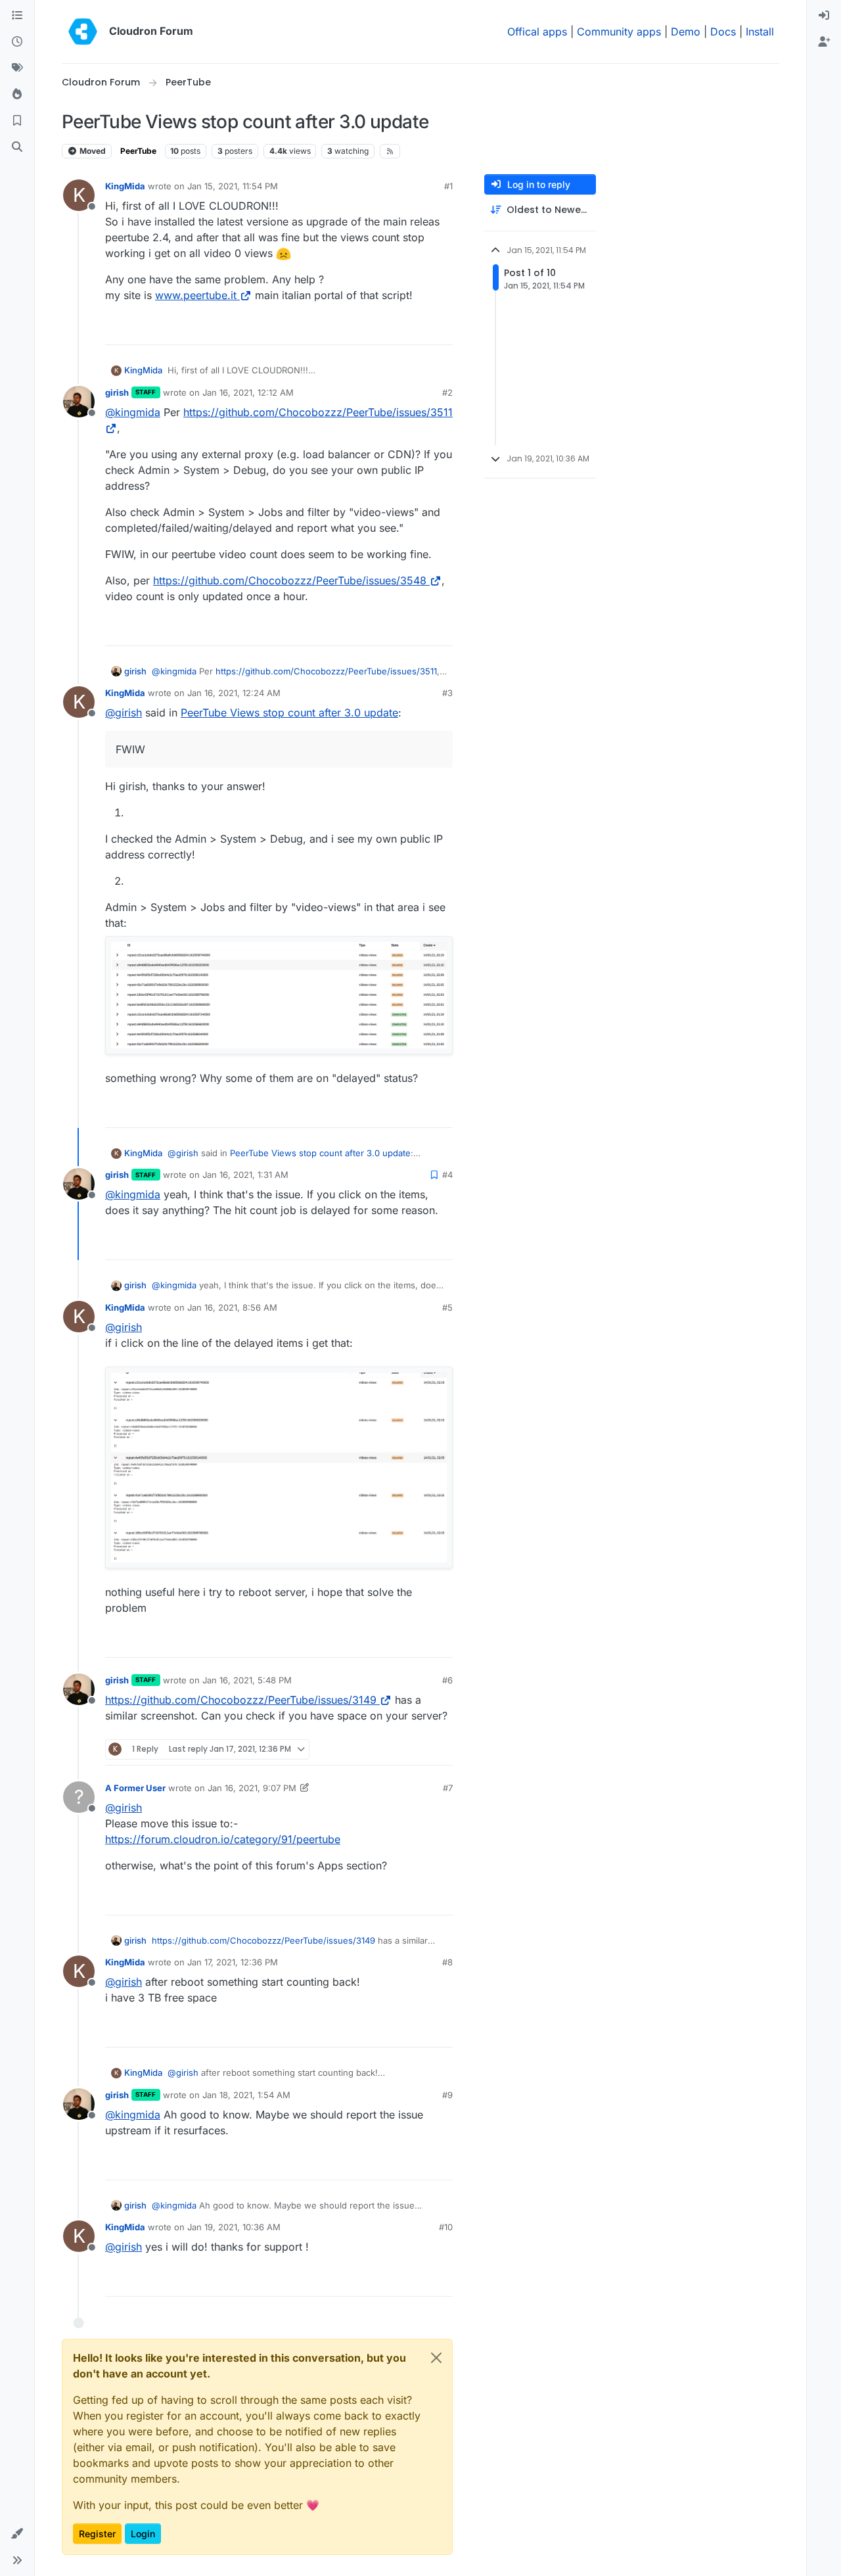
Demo (686, 32)
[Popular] (17, 95)
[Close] (436, 2358)
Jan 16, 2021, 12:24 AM (234, 693)
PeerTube (138, 151)
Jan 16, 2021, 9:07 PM (252, 1788)
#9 (447, 2095)
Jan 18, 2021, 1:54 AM (246, 2095)
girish (117, 392)
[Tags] (17, 68)
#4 (447, 1175)
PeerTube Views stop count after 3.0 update (289, 713)
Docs (723, 32)
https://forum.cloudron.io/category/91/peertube (223, 1839)
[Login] (824, 16)
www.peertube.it (196, 295)
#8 (447, 1962)
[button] (17, 2534)
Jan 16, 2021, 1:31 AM (245, 1175)
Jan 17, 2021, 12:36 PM (233, 1962)
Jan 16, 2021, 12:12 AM (248, 392)
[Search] (17, 147)
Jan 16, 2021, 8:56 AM (232, 1307)
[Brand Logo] (83, 32)
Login (143, 2534)
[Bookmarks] (17, 121)
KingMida (125, 186)
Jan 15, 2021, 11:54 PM (233, 186)
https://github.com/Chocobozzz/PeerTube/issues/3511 (326, 671)
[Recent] (17, 42)
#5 (447, 1307)
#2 (447, 392)
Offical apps (537, 32)
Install (760, 32)
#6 (447, 1680)
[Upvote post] (421, 329)
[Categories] (17, 16)
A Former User (135, 1788)
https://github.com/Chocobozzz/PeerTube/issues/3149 (241, 1700)
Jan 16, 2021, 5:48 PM (247, 1680)
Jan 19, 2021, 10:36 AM (234, 2227)
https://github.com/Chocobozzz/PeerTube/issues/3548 (290, 580)
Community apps (619, 32)
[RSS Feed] (390, 151)
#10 (446, 2227)
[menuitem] (824, 16)
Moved (92, 151)
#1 (448, 186)
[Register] (824, 42)
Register (97, 2534)
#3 (447, 693)
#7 (448, 1788)
